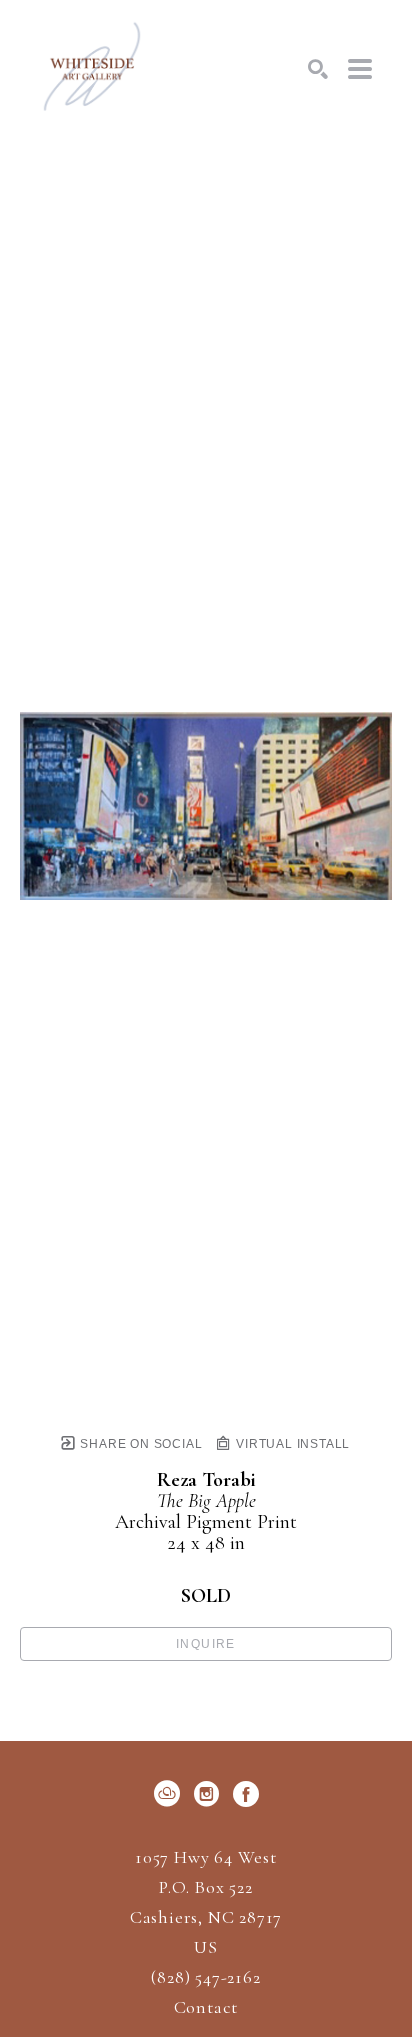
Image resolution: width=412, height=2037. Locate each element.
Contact (206, 2007)
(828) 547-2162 (205, 1978)
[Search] (318, 69)
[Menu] (360, 69)
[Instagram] (210, 1794)
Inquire (206, 1644)
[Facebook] (246, 1794)
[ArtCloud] (170, 1794)
